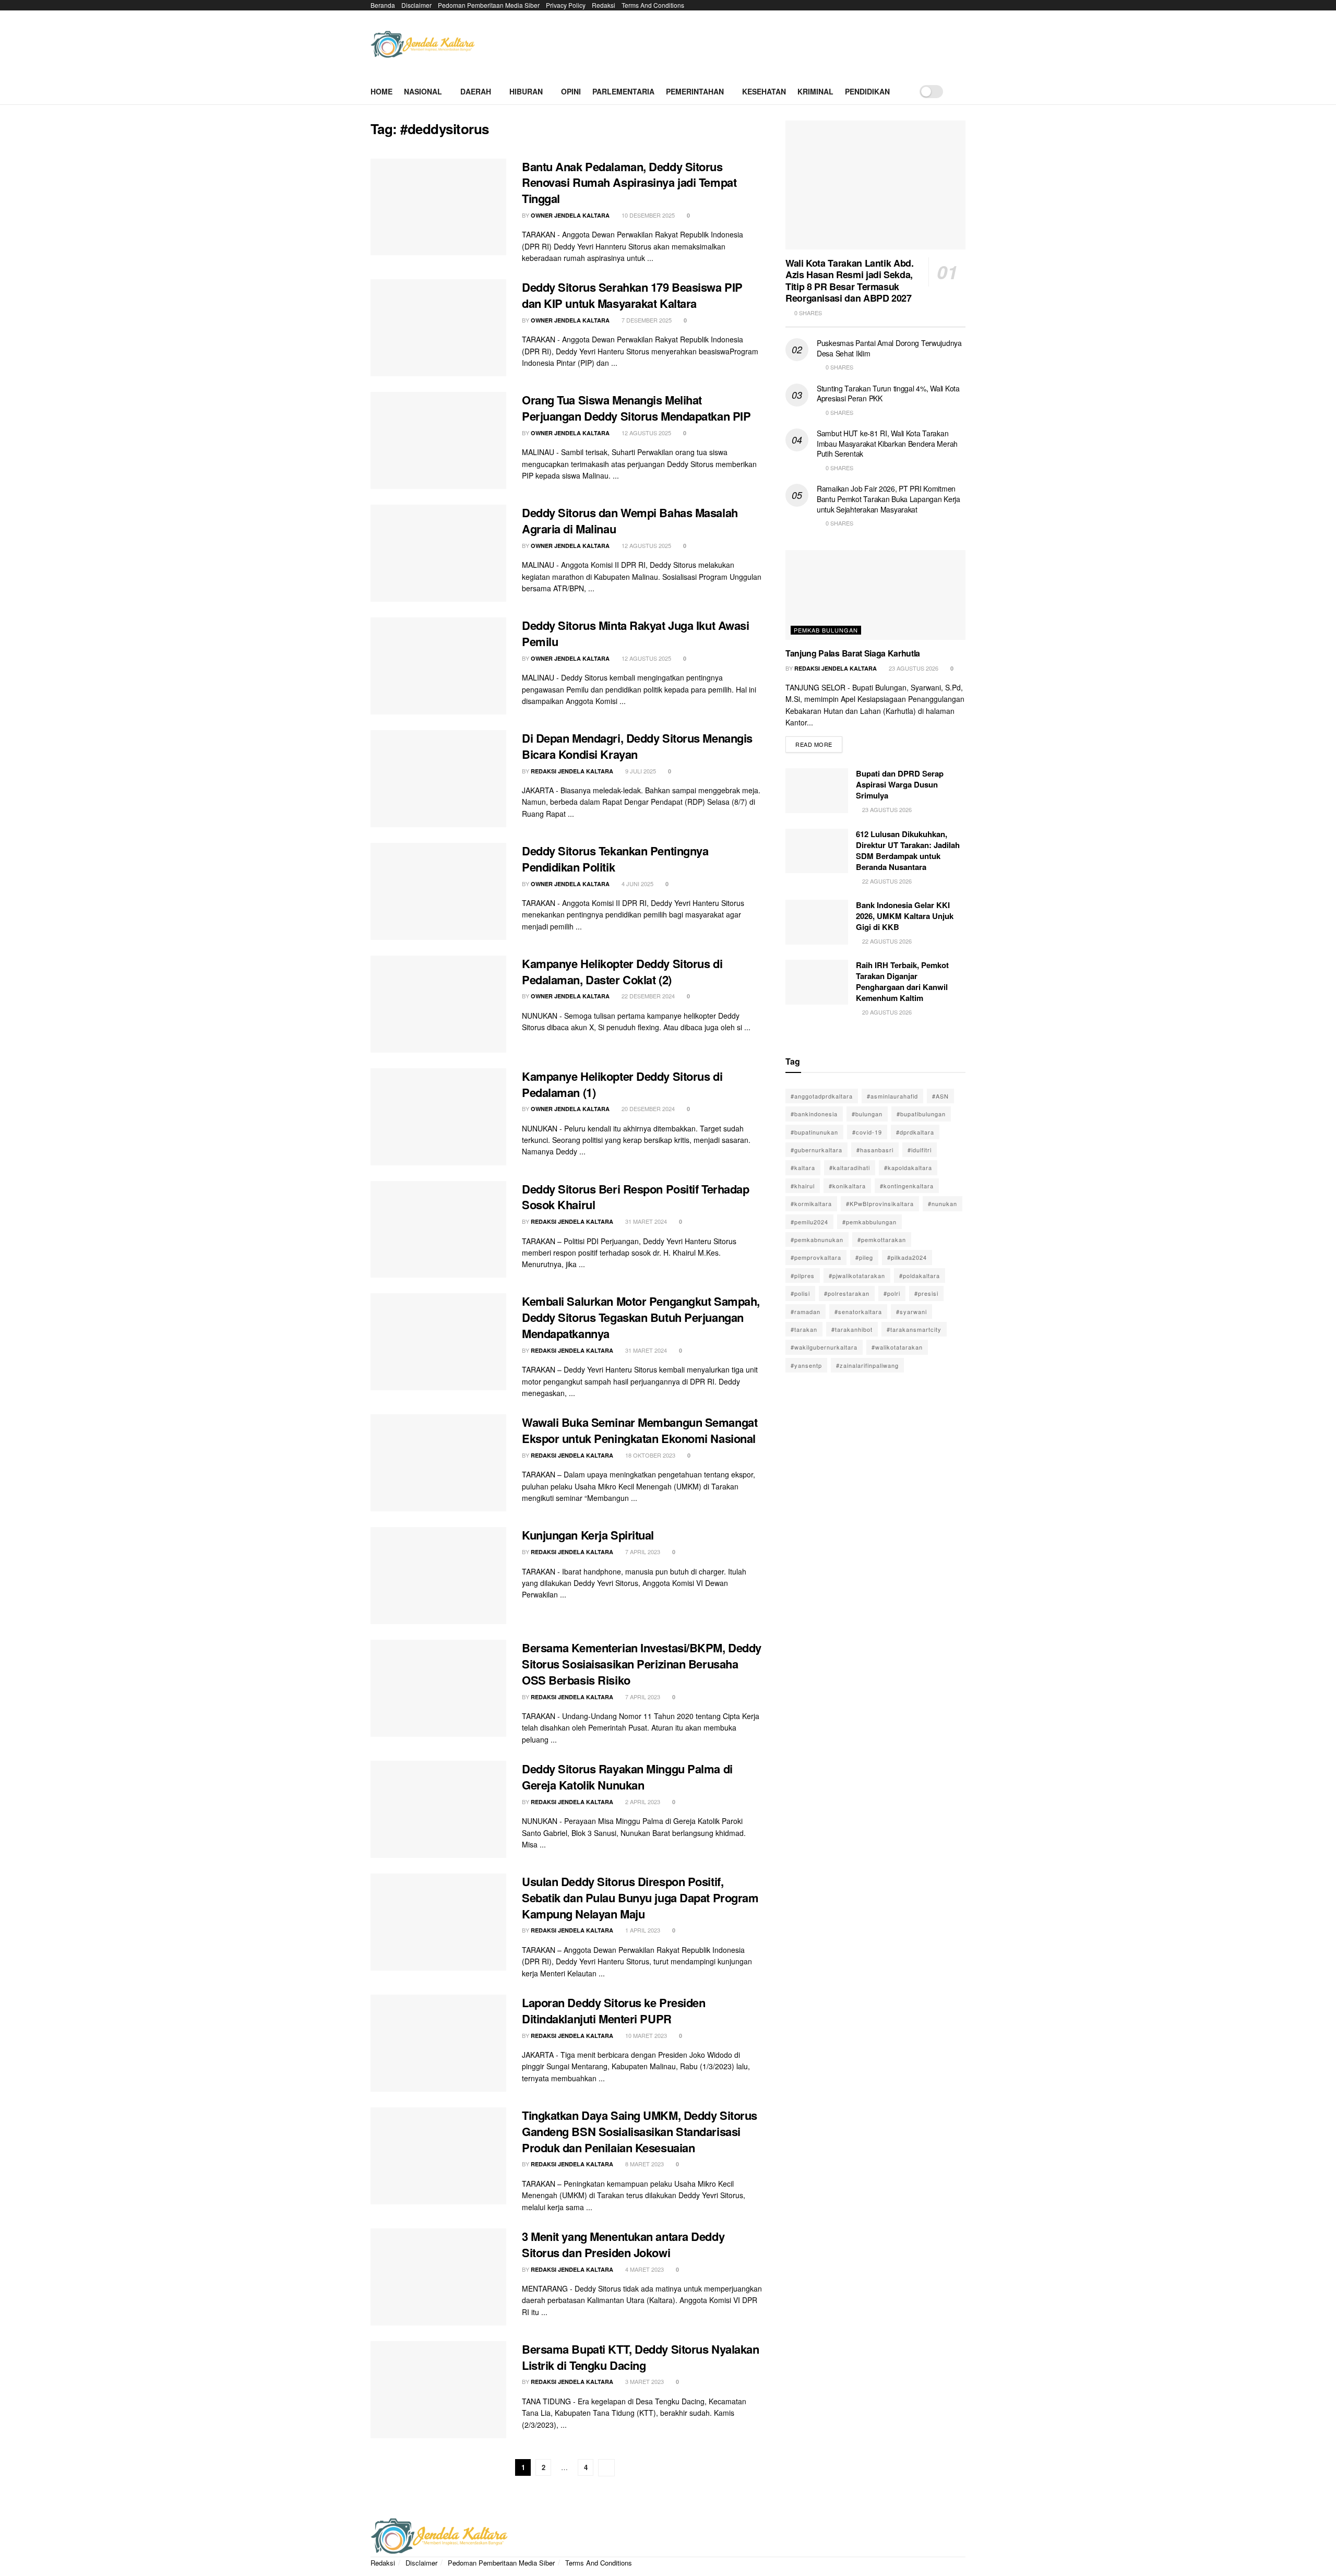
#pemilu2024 (809, 1222)
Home (381, 91)
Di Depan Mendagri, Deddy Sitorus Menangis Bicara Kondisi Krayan (637, 746)
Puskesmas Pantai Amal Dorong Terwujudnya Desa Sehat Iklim (889, 348)
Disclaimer (416, 5)
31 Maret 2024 (645, 1221)
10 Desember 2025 (647, 215)
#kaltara (803, 1167)
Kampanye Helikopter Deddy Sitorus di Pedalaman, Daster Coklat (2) (622, 971)
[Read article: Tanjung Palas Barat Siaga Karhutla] (875, 595)
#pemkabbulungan (869, 1222)
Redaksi (604, 5)
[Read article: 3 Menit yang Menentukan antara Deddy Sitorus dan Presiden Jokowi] (438, 2277)
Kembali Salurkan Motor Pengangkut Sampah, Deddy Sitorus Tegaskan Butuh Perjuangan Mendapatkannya (641, 1317)
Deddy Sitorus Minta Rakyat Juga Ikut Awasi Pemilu (636, 633)
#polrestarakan (847, 1293)
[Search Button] (962, 91)
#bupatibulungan (921, 1114)
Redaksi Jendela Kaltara (572, 771)
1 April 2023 (642, 1930)
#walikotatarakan (897, 1347)
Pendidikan (867, 91)
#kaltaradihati (850, 1167)
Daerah (476, 91)
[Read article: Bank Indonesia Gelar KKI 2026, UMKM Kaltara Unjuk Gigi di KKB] (817, 922)
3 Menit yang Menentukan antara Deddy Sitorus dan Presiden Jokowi (623, 2244)
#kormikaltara (811, 1203)
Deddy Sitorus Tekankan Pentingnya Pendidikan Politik (615, 859)
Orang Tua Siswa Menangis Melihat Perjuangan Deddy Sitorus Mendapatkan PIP (636, 408)
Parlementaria (623, 91)
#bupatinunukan (814, 1132)
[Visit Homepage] (423, 45)
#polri (892, 1293)
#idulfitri (920, 1150)
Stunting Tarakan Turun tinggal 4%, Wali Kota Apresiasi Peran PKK (888, 393)
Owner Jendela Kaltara (570, 215)
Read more (819, 742)
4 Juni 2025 (637, 884)
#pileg (864, 1257)
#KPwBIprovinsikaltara (880, 1203)
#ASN (940, 1096)
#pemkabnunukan (817, 1239)
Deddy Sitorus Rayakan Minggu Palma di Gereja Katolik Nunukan (627, 1777)
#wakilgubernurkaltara (824, 1347)
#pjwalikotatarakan (857, 1275)
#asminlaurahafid (892, 1096)
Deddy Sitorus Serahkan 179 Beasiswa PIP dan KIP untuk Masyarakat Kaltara (632, 295)
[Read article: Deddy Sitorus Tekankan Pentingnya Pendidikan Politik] (438, 891)
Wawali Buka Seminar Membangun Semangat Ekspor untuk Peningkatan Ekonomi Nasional (640, 1430)
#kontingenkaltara (907, 1186)
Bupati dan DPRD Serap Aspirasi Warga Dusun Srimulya (900, 784)
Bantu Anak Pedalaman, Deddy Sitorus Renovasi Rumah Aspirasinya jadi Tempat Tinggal (629, 183)
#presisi (926, 1293)
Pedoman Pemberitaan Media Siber (489, 5)
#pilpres (803, 1275)
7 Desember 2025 (646, 320)
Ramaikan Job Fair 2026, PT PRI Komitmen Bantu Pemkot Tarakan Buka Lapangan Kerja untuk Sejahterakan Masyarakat (888, 499)
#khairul (803, 1186)
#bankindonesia (814, 1114)
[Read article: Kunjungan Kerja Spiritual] (438, 1576)
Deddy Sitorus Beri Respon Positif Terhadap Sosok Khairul (636, 1197)
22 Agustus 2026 (886, 881)
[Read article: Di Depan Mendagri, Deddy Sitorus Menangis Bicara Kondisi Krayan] (438, 779)
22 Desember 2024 (647, 996)
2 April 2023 (642, 1802)
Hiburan (526, 91)
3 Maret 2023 (644, 2381)
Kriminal (815, 91)
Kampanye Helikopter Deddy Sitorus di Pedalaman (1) (622, 1084)
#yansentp (806, 1365)
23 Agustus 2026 (913, 668)
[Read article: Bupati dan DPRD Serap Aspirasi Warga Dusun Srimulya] (817, 791)
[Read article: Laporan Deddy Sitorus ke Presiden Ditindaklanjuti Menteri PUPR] (438, 2043)
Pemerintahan (695, 91)
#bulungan (867, 1114)
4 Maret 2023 (644, 2269)
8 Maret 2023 (644, 2164)
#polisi (800, 1293)
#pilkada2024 (907, 1257)
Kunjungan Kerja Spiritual (588, 1535)
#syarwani (911, 1311)
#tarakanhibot (852, 1329)
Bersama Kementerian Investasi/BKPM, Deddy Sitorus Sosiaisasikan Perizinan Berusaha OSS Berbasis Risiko (642, 1664)
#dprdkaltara (915, 1132)
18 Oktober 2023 (649, 1455)
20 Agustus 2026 (886, 1012)
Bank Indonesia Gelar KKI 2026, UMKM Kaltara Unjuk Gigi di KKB (905, 916)
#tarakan (804, 1329)
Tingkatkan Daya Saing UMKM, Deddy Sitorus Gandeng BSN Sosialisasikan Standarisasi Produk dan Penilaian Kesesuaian (640, 2131)
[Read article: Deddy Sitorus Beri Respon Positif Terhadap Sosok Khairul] (438, 1230)
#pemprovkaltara (816, 1257)
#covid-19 (867, 1132)
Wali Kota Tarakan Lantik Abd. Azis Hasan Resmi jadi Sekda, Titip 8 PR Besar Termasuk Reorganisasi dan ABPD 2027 (850, 281)
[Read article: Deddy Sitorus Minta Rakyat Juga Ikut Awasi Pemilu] (438, 666)
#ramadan (806, 1311)
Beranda (383, 5)
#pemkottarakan (882, 1239)
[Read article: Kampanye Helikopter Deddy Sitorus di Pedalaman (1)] (438, 1117)
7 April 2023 (642, 1552)
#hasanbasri (875, 1150)
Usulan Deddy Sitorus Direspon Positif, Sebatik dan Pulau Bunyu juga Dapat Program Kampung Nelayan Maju (640, 1898)
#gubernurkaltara (816, 1150)
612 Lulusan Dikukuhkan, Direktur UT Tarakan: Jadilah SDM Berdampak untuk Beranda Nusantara (908, 850)
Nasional (423, 91)
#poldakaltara (920, 1275)
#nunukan (943, 1203)
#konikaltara (847, 1186)
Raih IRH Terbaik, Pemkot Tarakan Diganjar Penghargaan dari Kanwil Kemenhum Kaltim (902, 981)
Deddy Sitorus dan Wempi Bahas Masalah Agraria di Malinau (630, 521)
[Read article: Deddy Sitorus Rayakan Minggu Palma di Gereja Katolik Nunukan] (438, 1809)
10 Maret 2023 (645, 2035)
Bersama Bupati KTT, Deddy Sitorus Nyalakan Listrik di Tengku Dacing (641, 2357)
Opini (571, 91)
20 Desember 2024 (647, 1108)
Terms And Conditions (653, 5)
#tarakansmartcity (914, 1329)
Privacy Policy (566, 5)
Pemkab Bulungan (826, 630)
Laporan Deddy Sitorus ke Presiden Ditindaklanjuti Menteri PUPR (613, 2011)
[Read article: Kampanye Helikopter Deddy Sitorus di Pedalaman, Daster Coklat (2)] (438, 1004)
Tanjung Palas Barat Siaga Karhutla (853, 653)
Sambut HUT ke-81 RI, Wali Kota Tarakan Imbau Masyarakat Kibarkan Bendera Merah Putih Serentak (887, 443)
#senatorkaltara (858, 1311)
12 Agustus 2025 (646, 433)
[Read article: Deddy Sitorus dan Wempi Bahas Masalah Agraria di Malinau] (438, 553)
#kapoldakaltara (908, 1167)
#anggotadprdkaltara (822, 1096)
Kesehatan (764, 91)
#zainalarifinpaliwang (867, 1365)
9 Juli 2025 (640, 771)
